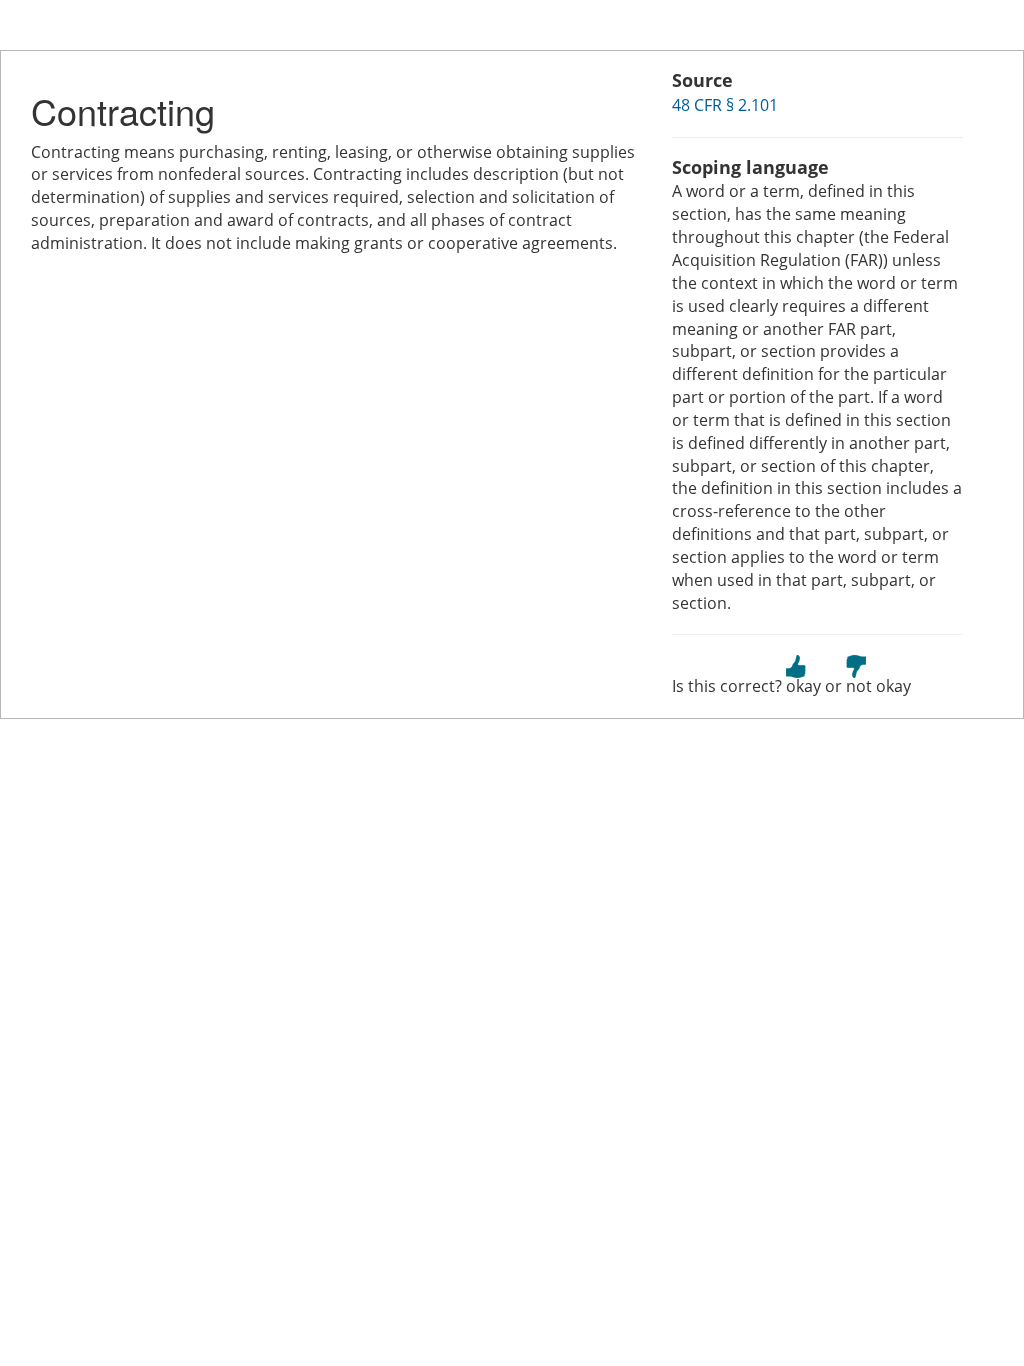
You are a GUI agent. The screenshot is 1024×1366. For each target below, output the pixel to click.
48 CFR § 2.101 (725, 105)
